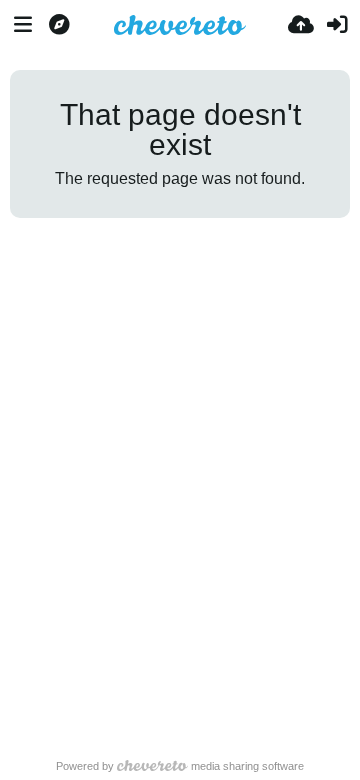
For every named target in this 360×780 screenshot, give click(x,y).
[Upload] (301, 25)
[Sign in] (337, 25)
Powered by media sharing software (180, 766)
